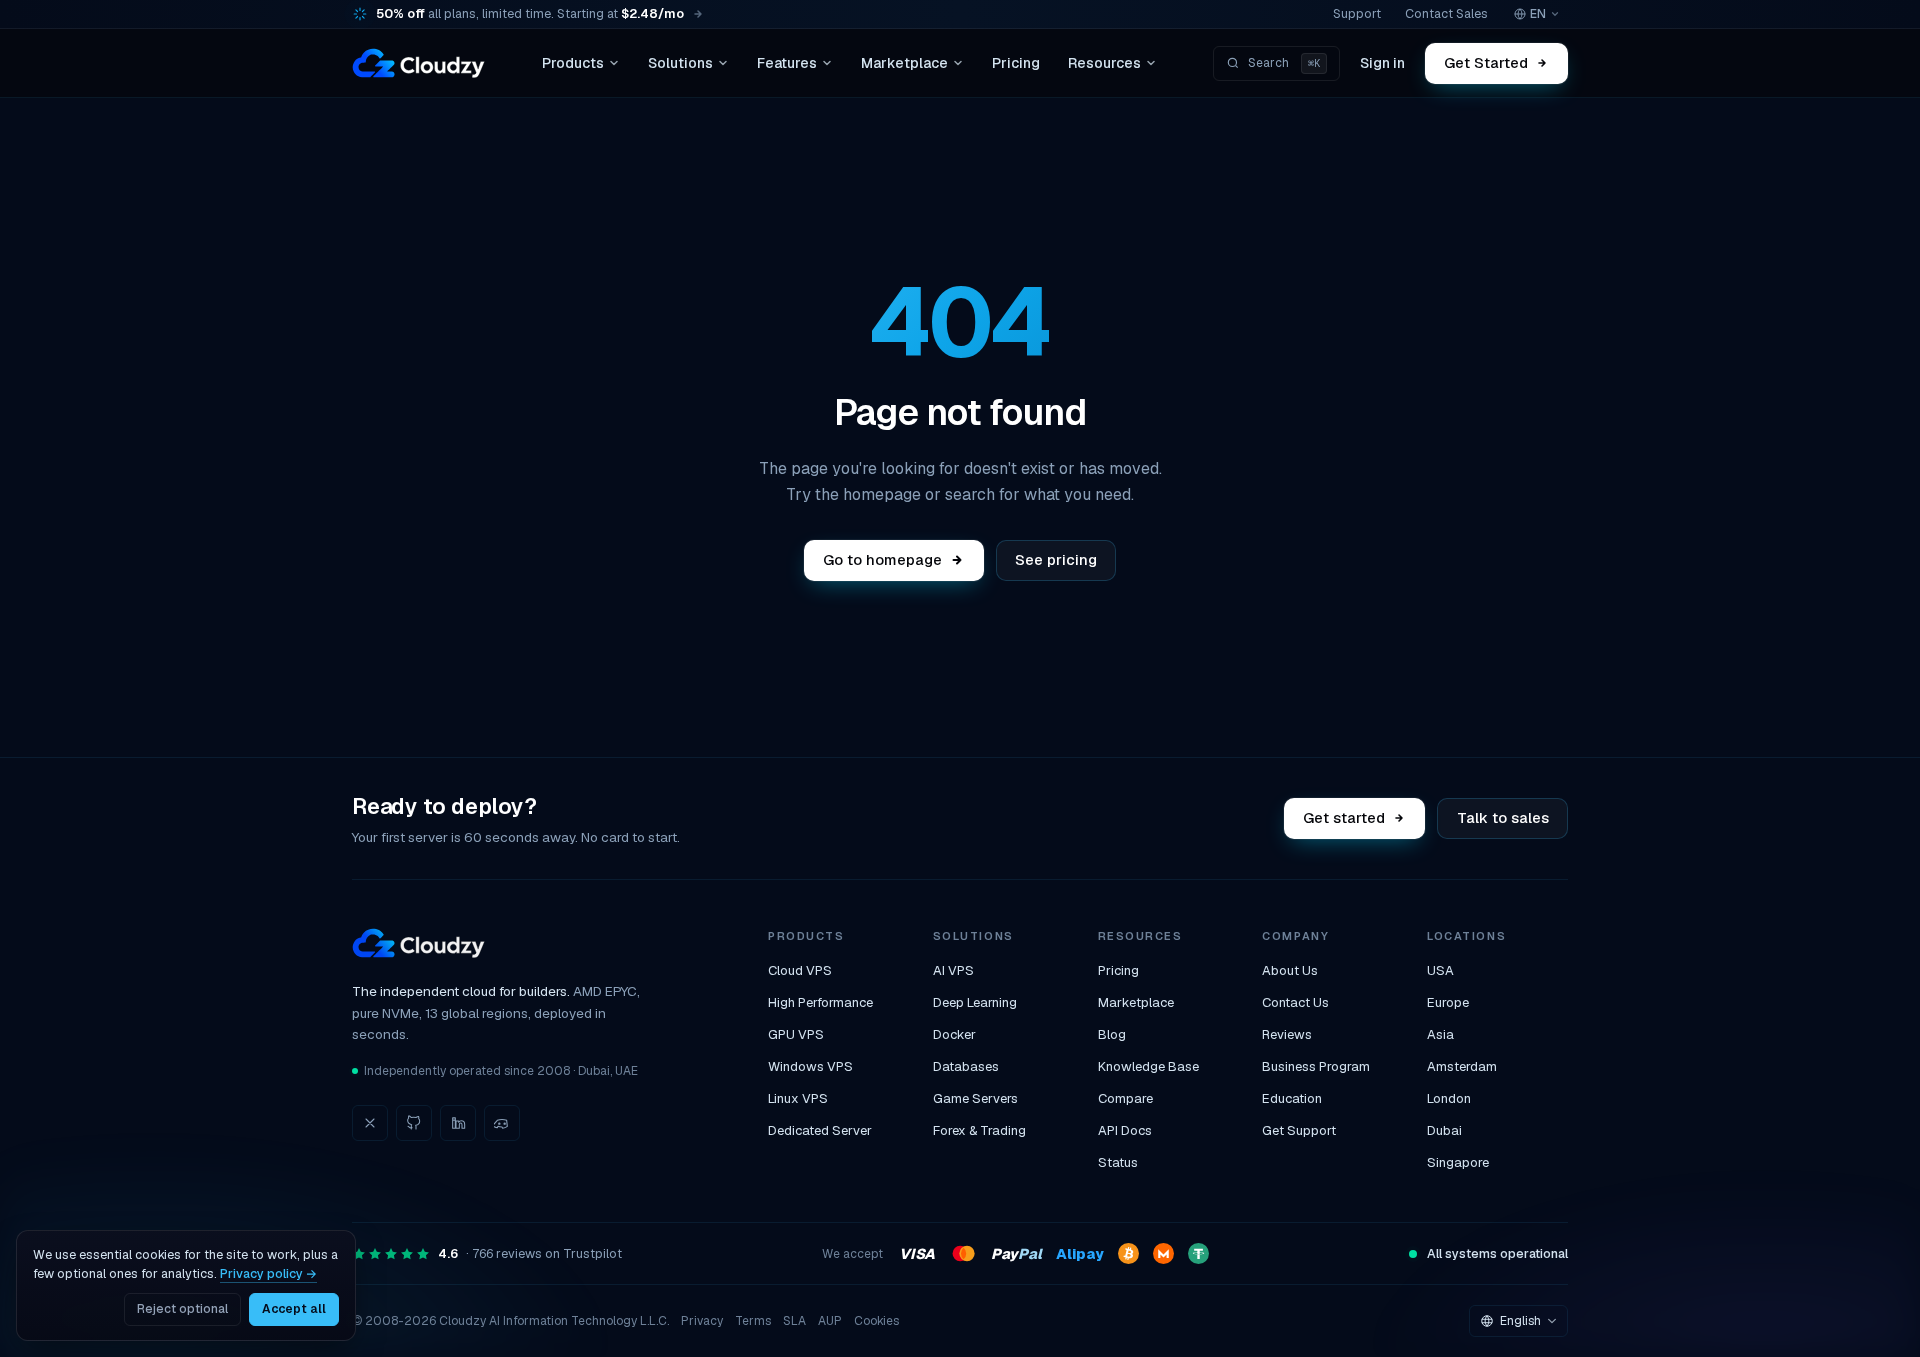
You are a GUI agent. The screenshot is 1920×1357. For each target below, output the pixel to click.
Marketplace (904, 63)
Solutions (680, 63)
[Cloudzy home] (418, 63)
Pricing (1016, 63)
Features (787, 63)
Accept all (294, 1309)
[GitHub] (414, 1123)
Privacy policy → (268, 1273)
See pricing (1056, 559)
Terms (753, 1321)
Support (1357, 13)
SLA (794, 1321)
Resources (1104, 63)
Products (573, 63)
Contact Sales (1446, 13)
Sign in (1382, 63)
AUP (830, 1321)
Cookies (876, 1321)
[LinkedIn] (458, 1123)
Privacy (702, 1321)
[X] (370, 1123)
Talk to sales (1503, 817)
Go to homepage (882, 559)
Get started (1345, 817)
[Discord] (502, 1123)
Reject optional (182, 1309)
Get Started (1487, 62)
